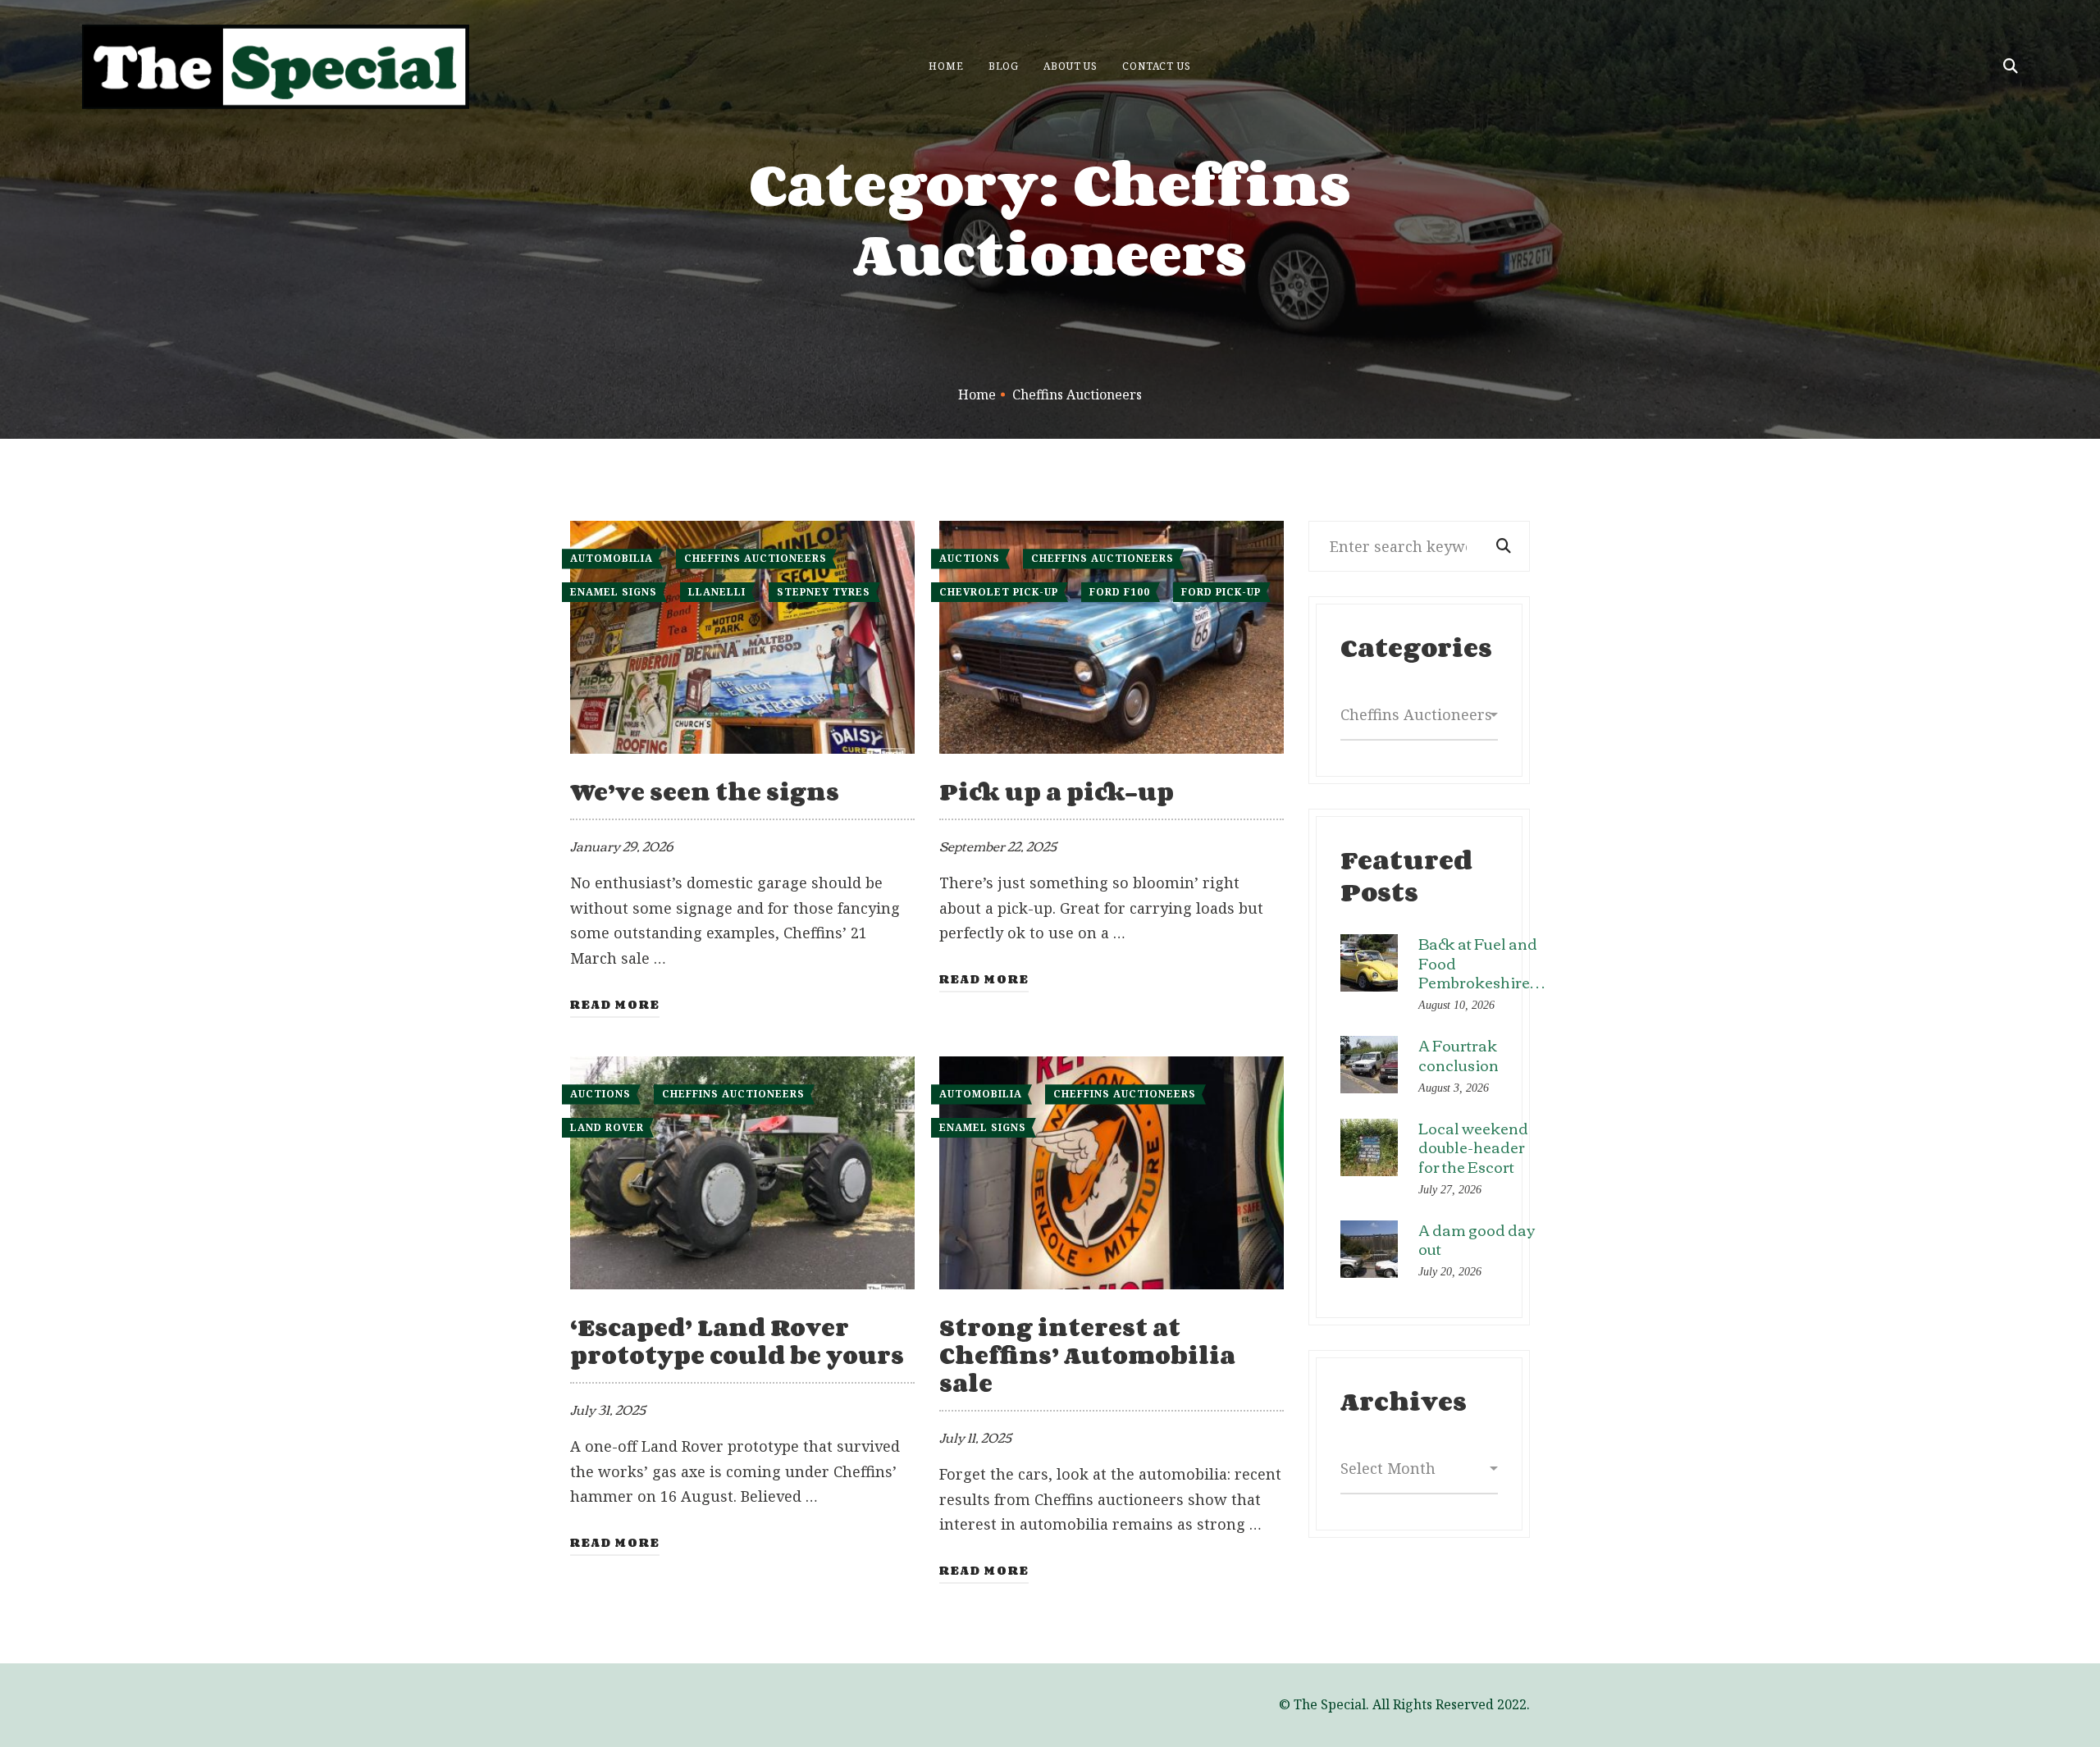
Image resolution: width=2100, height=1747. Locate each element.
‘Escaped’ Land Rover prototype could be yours (737, 1341)
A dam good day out (1477, 1239)
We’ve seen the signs (705, 791)
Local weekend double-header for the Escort (1473, 1147)
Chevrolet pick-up (999, 592)
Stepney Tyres (824, 592)
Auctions (970, 558)
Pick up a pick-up (1057, 791)
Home (977, 395)
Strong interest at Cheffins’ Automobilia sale (1087, 1355)
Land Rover (607, 1127)
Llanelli (717, 592)
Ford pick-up (1221, 592)
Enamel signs (614, 592)
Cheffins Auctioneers (756, 558)
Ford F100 (1120, 592)
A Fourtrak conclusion (1459, 1054)
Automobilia (612, 558)
